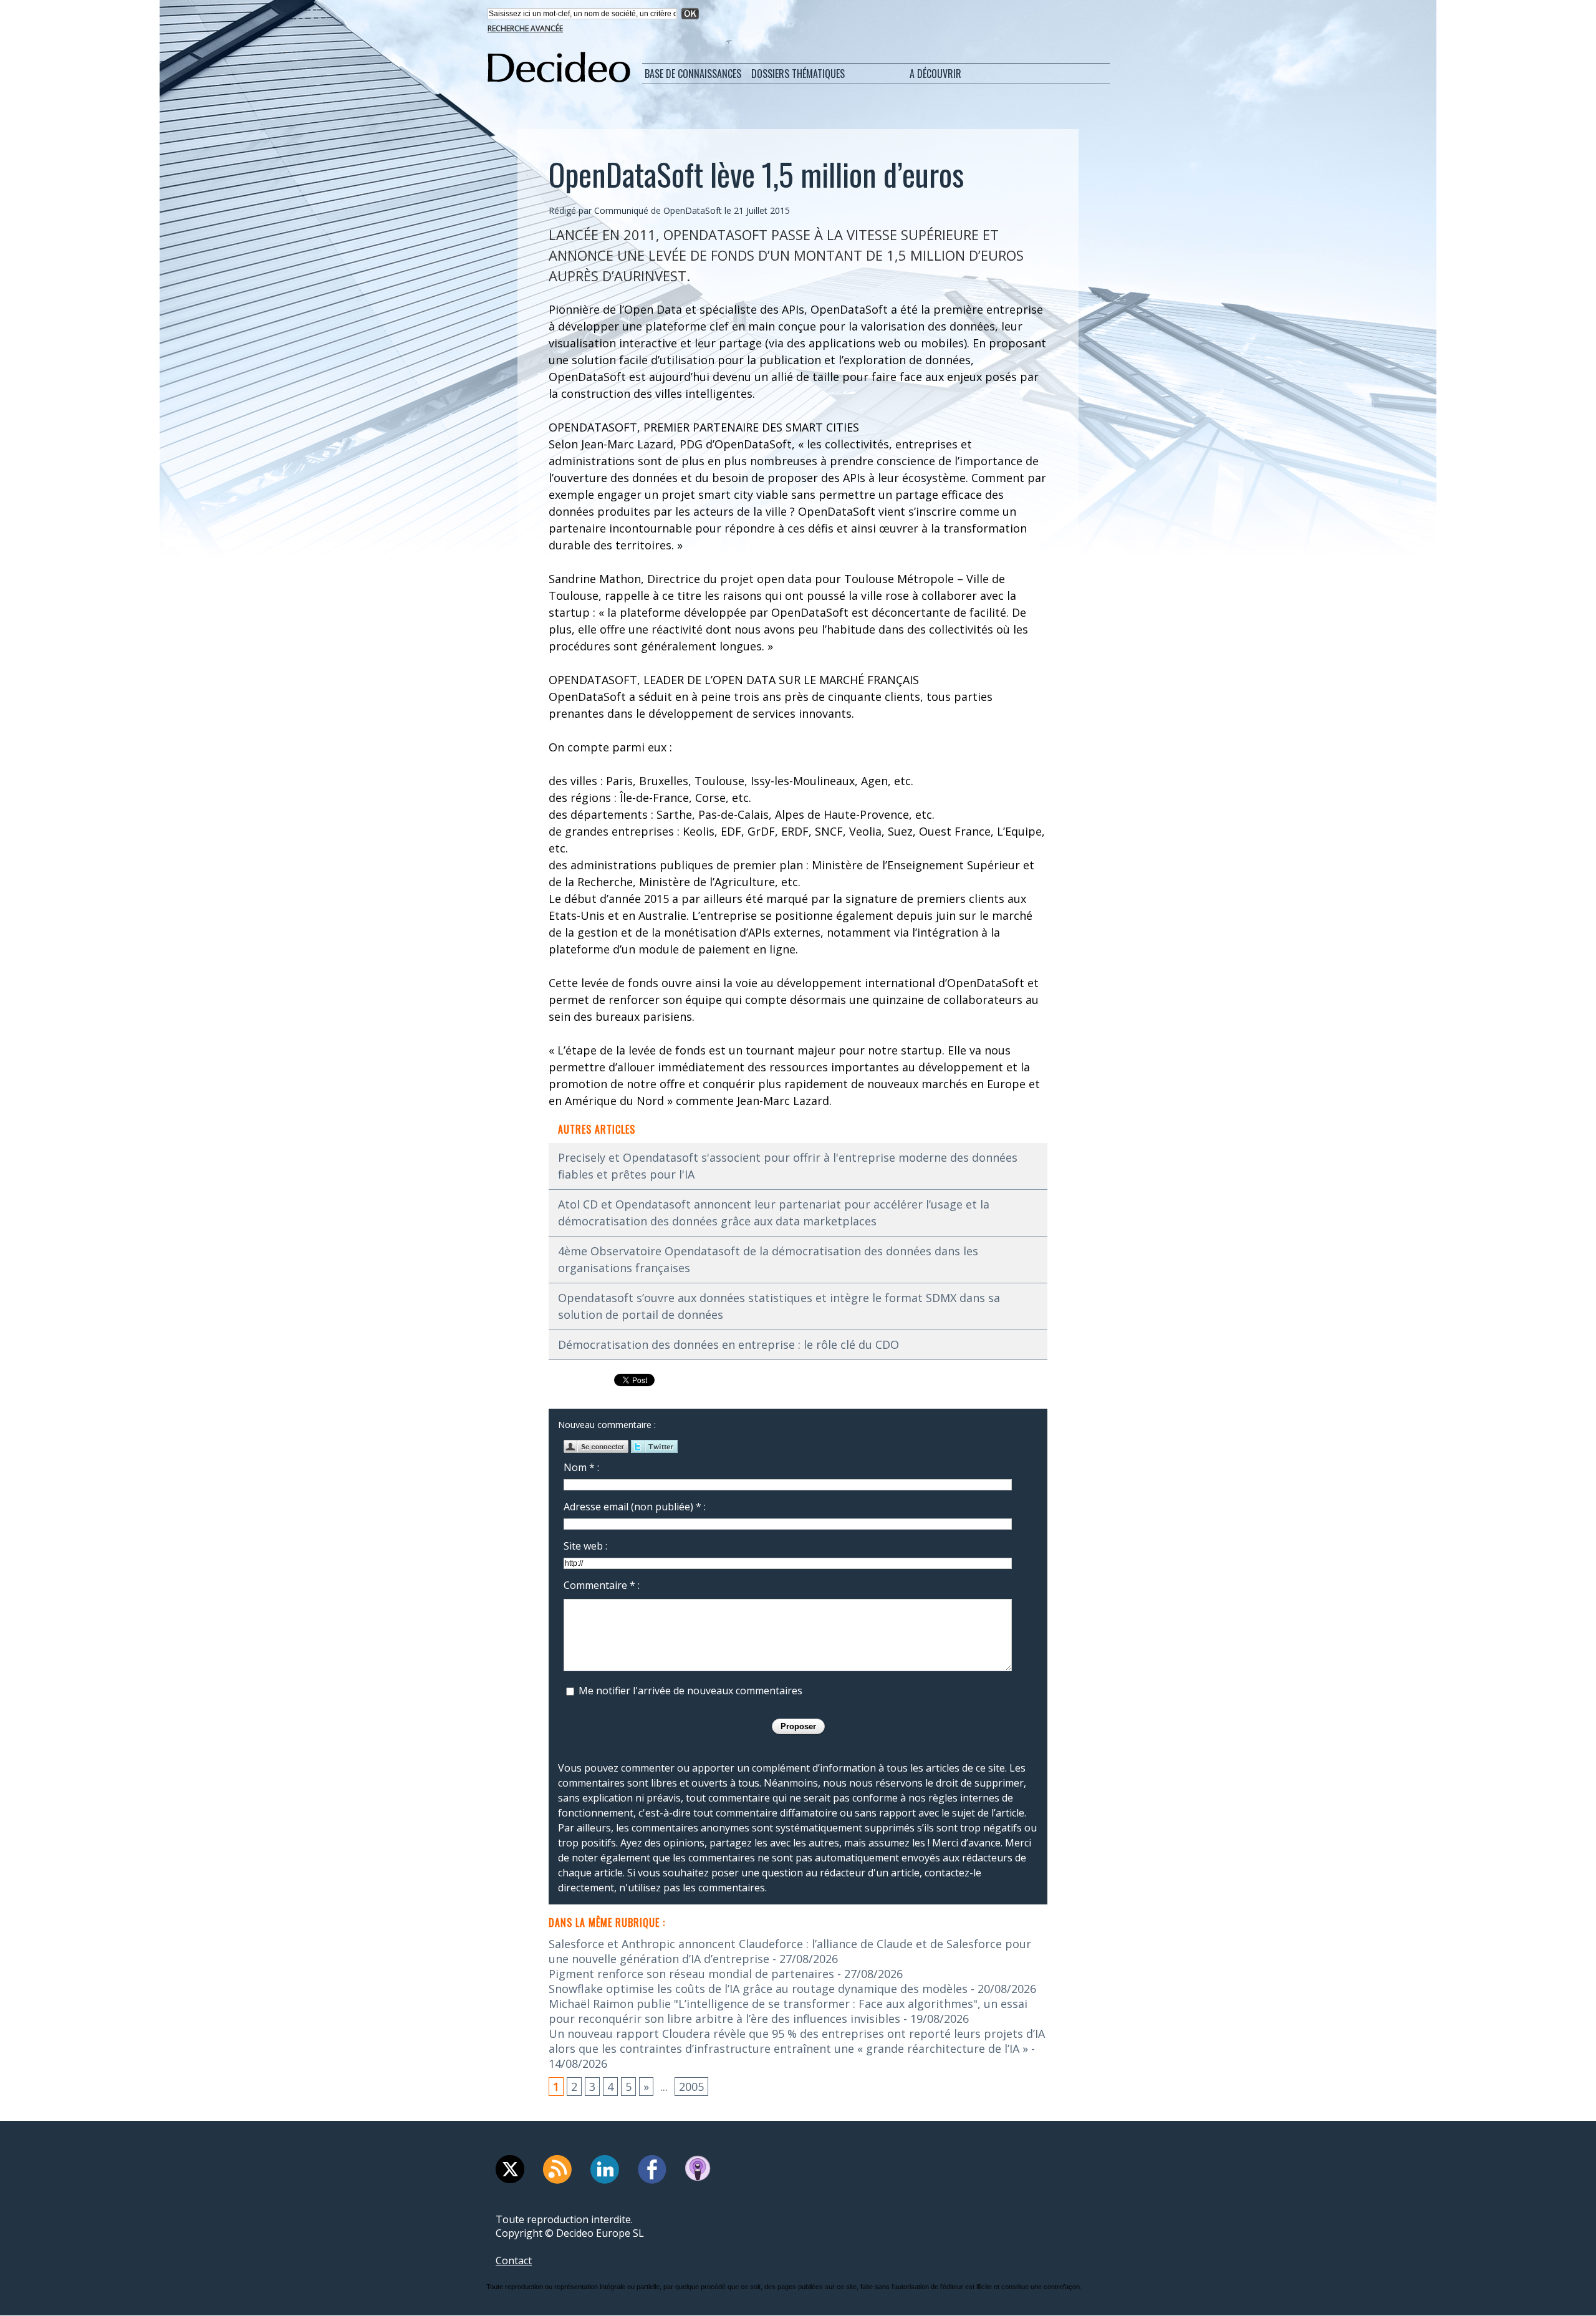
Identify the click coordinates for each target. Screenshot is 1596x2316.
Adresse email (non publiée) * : (635, 1507)
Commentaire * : (602, 1585)
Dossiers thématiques (798, 74)
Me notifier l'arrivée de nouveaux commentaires (690, 1691)
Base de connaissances (693, 74)
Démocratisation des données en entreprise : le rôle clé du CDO (728, 1344)
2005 (691, 2087)
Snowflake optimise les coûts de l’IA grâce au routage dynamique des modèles (758, 1989)
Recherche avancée (525, 28)
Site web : (585, 1546)
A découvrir (935, 74)
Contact (514, 2261)
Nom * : (581, 1467)
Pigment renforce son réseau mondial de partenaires (691, 1974)
